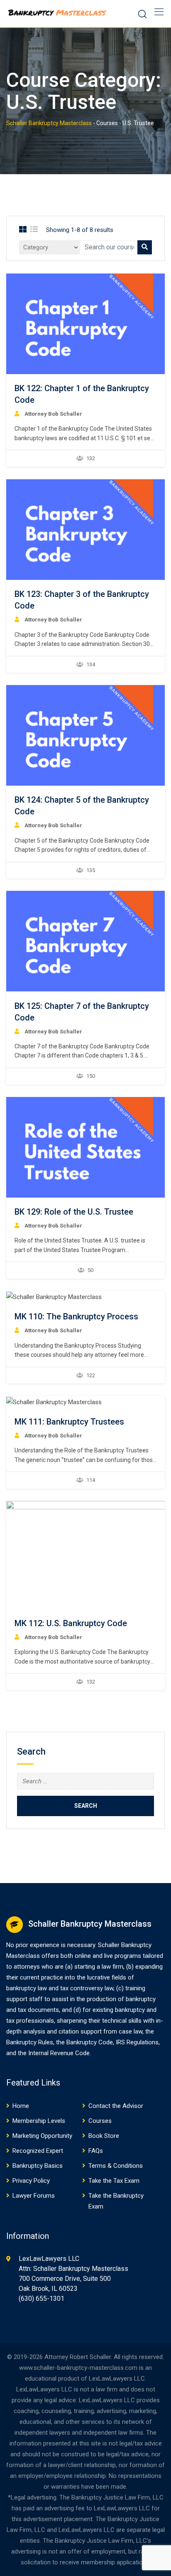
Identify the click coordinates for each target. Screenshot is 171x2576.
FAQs (96, 2151)
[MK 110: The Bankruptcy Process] (54, 1297)
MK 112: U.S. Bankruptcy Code (71, 1623)
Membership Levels (39, 2121)
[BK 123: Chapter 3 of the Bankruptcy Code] (85, 530)
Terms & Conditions (116, 2166)
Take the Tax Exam (114, 2181)
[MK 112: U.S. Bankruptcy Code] (91, 1555)
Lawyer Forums (34, 2196)
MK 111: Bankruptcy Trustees (69, 1422)
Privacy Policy (31, 2181)
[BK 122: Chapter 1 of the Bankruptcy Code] (85, 324)
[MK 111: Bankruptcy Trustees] (54, 1402)
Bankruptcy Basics (38, 2166)
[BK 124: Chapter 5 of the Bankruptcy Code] (85, 735)
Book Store (104, 2136)
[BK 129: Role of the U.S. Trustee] (85, 1147)
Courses (100, 2121)
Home (21, 2106)
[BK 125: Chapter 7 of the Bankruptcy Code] (85, 941)
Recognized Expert (38, 2151)
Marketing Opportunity (42, 2136)
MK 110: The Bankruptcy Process (76, 1316)
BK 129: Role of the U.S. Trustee (74, 1212)
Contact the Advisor (116, 2106)
